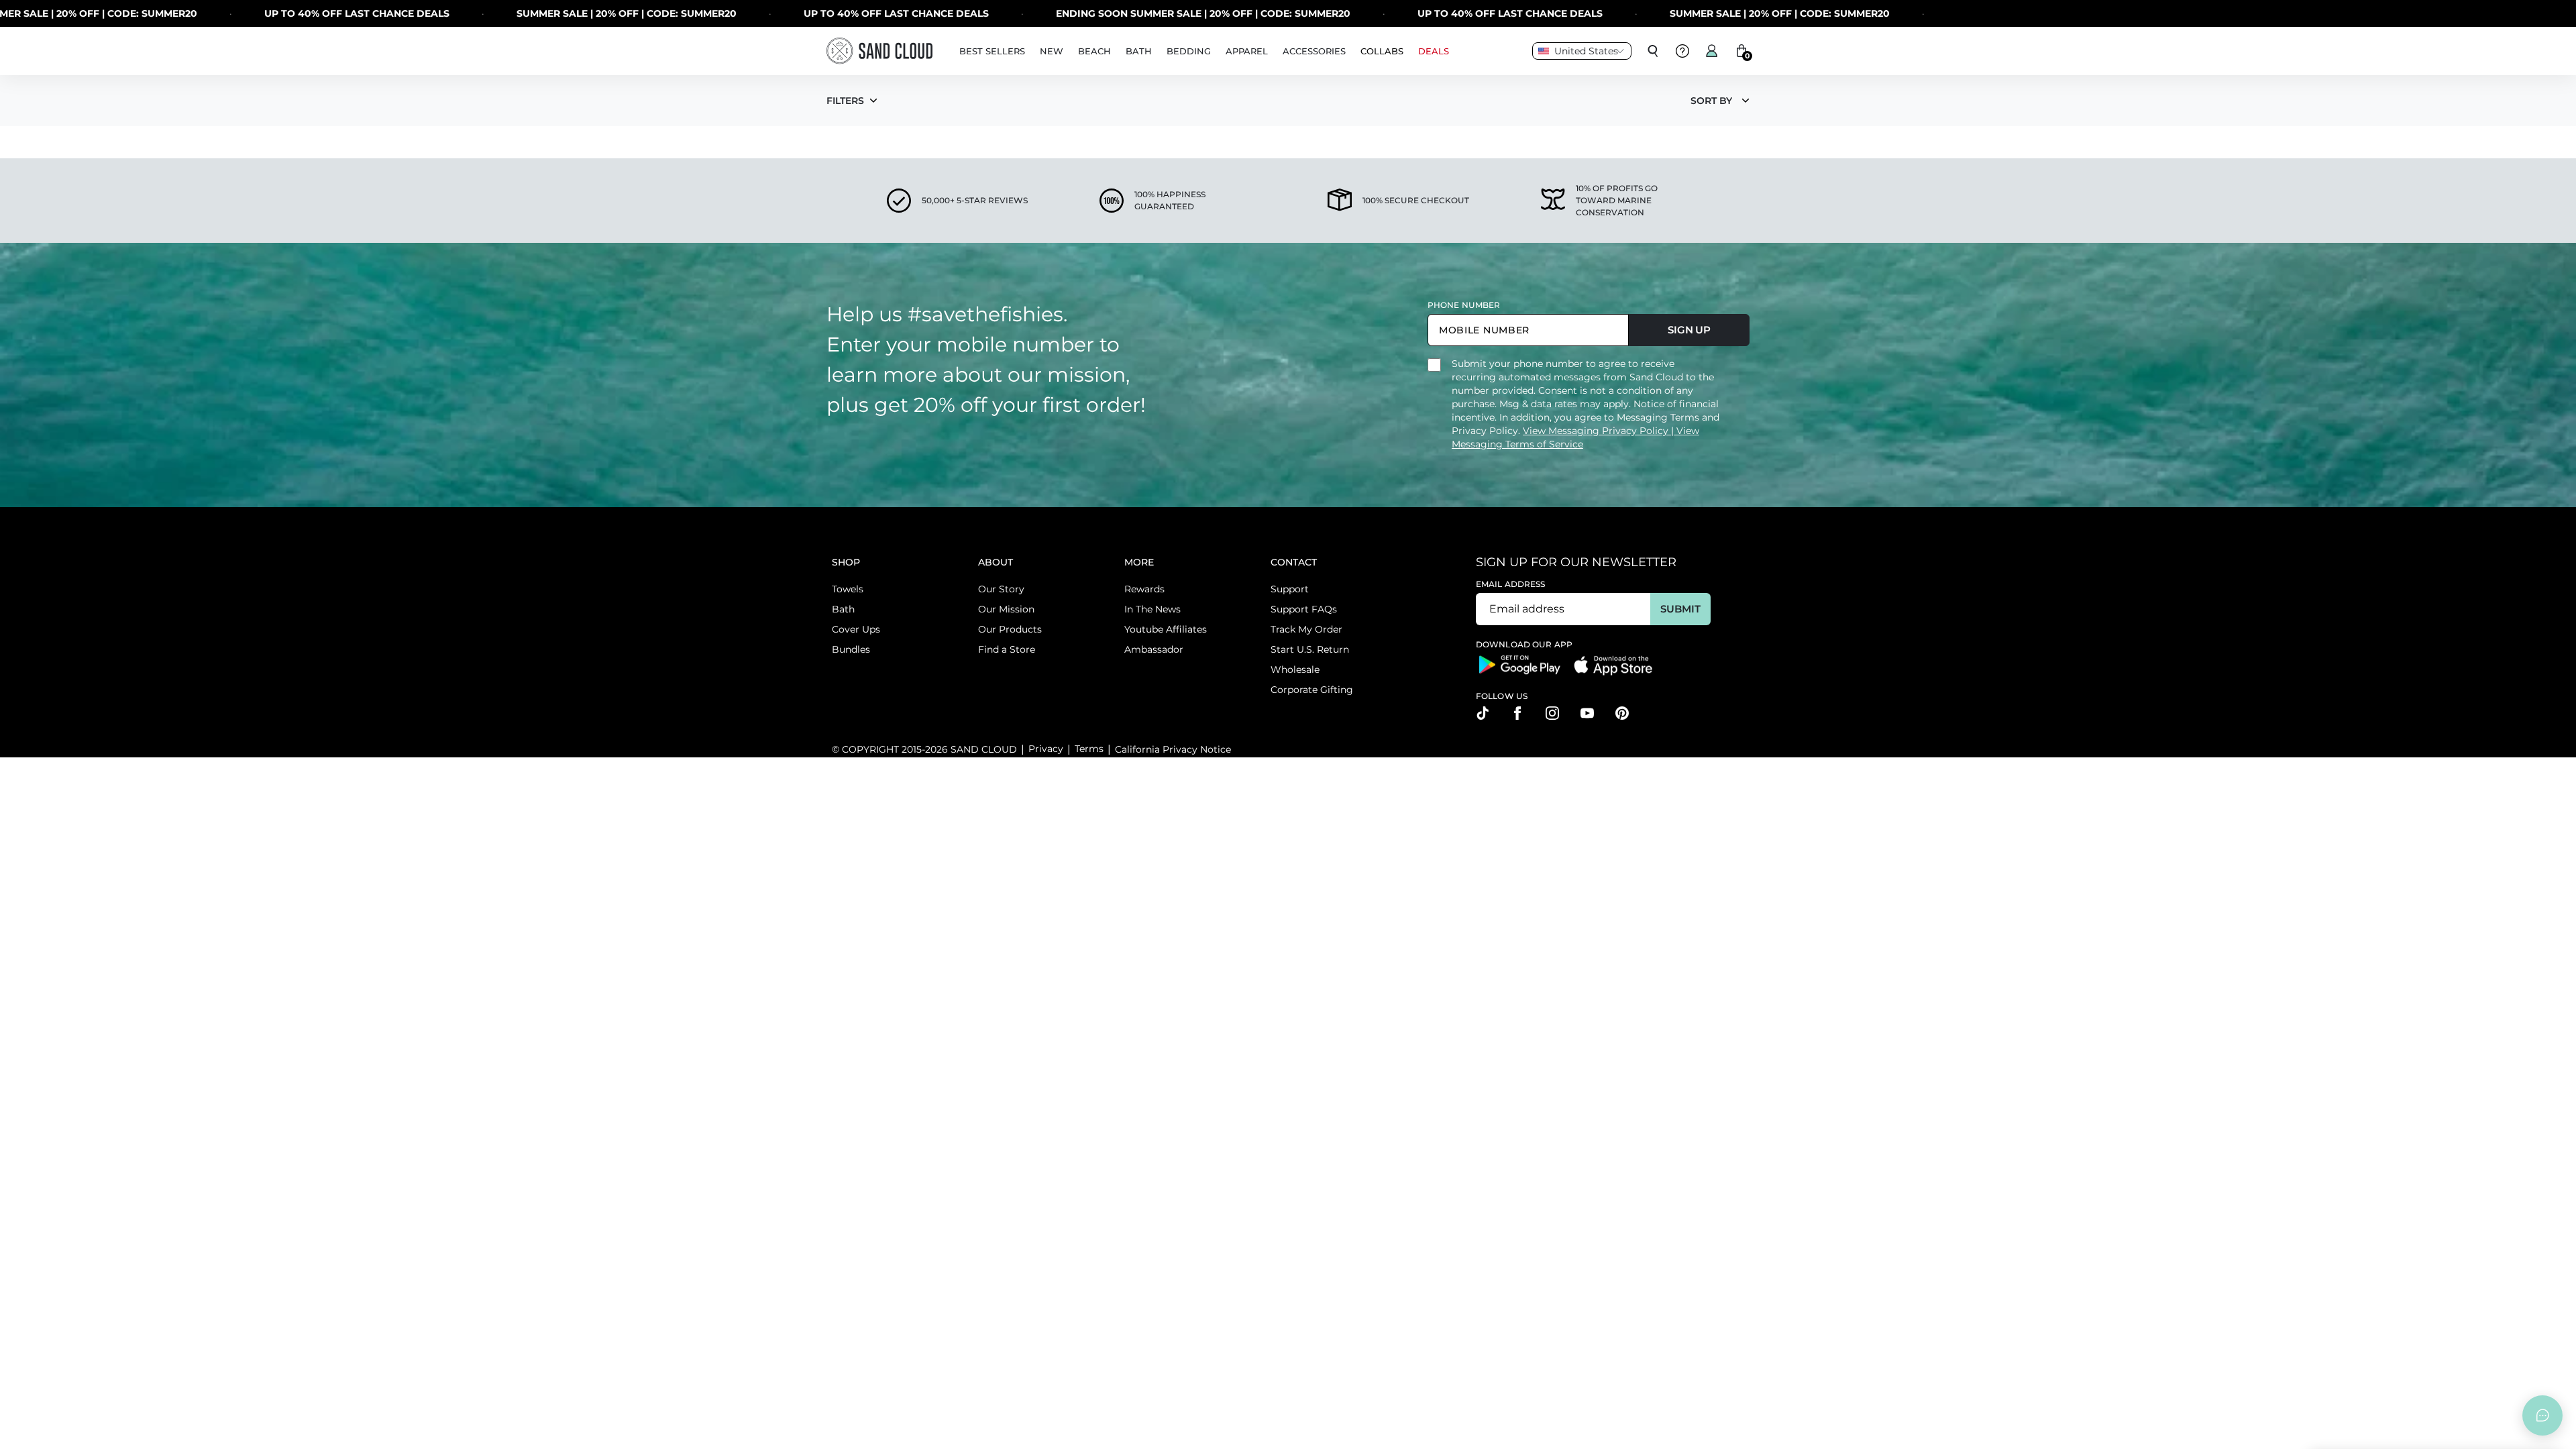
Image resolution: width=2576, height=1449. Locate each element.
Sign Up (1689, 330)
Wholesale (1295, 669)
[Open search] (1653, 51)
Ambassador (1154, 649)
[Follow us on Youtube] (1587, 713)
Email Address (1511, 584)
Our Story (1001, 589)
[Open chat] (2542, 1415)
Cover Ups (856, 629)
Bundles (851, 649)
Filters (845, 101)
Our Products (1010, 629)
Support (1290, 589)
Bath (843, 609)
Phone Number (1464, 305)
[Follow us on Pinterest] (1622, 713)
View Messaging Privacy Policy (1597, 431)
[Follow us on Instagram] (1552, 713)
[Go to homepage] (879, 51)
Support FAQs (1304, 609)
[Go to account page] (1712, 51)
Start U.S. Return (1310, 649)
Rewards (1144, 589)
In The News (1152, 609)
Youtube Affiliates (1166, 629)
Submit (1680, 609)
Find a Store (1007, 649)
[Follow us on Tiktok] (1483, 713)
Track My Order (1306, 629)
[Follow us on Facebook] (1517, 713)
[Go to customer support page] (1682, 51)
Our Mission (1006, 609)
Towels (848, 589)
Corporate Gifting (1312, 690)
